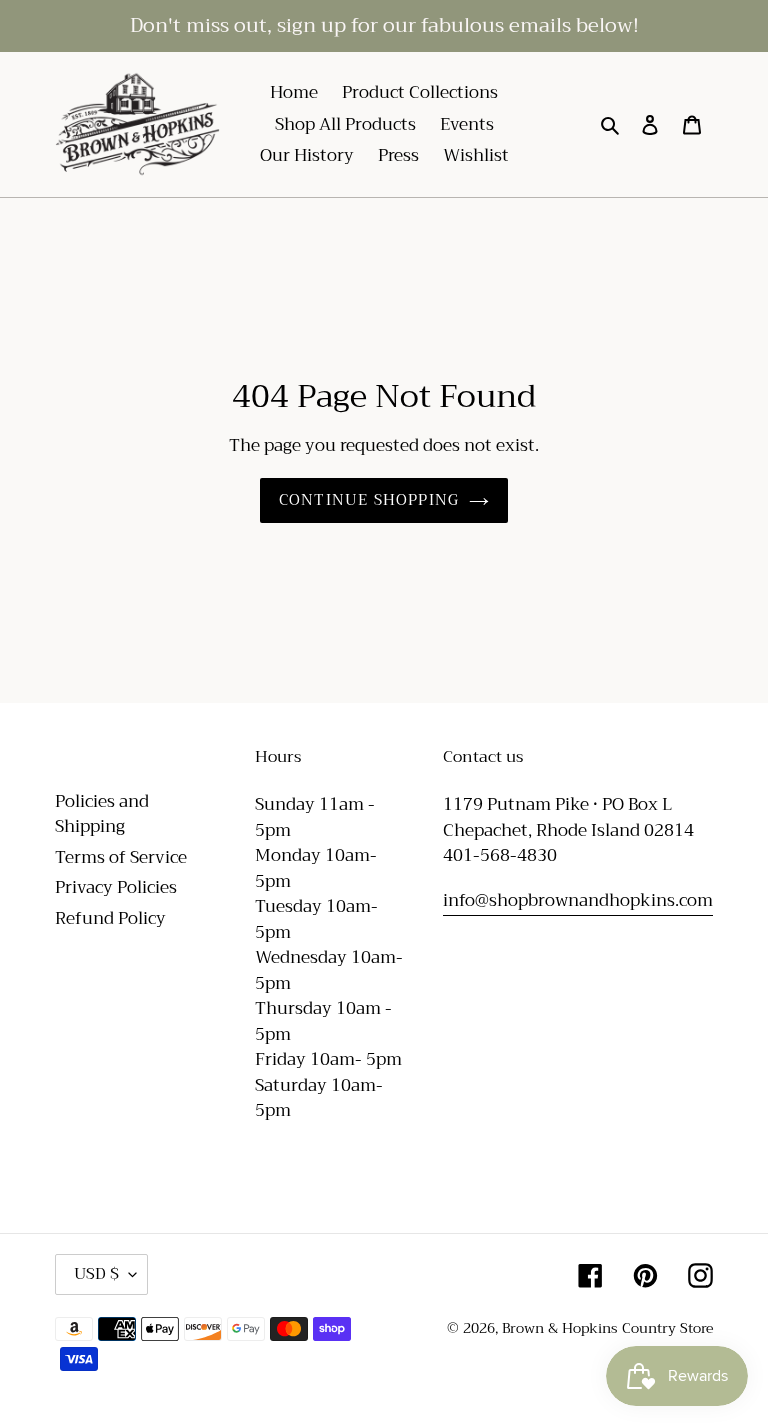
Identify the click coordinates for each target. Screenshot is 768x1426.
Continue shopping (369, 500)
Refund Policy (110, 918)
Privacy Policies (116, 887)
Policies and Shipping (102, 814)
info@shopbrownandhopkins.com (578, 900)
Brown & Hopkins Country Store (607, 1328)
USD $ (96, 1274)
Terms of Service (121, 857)
